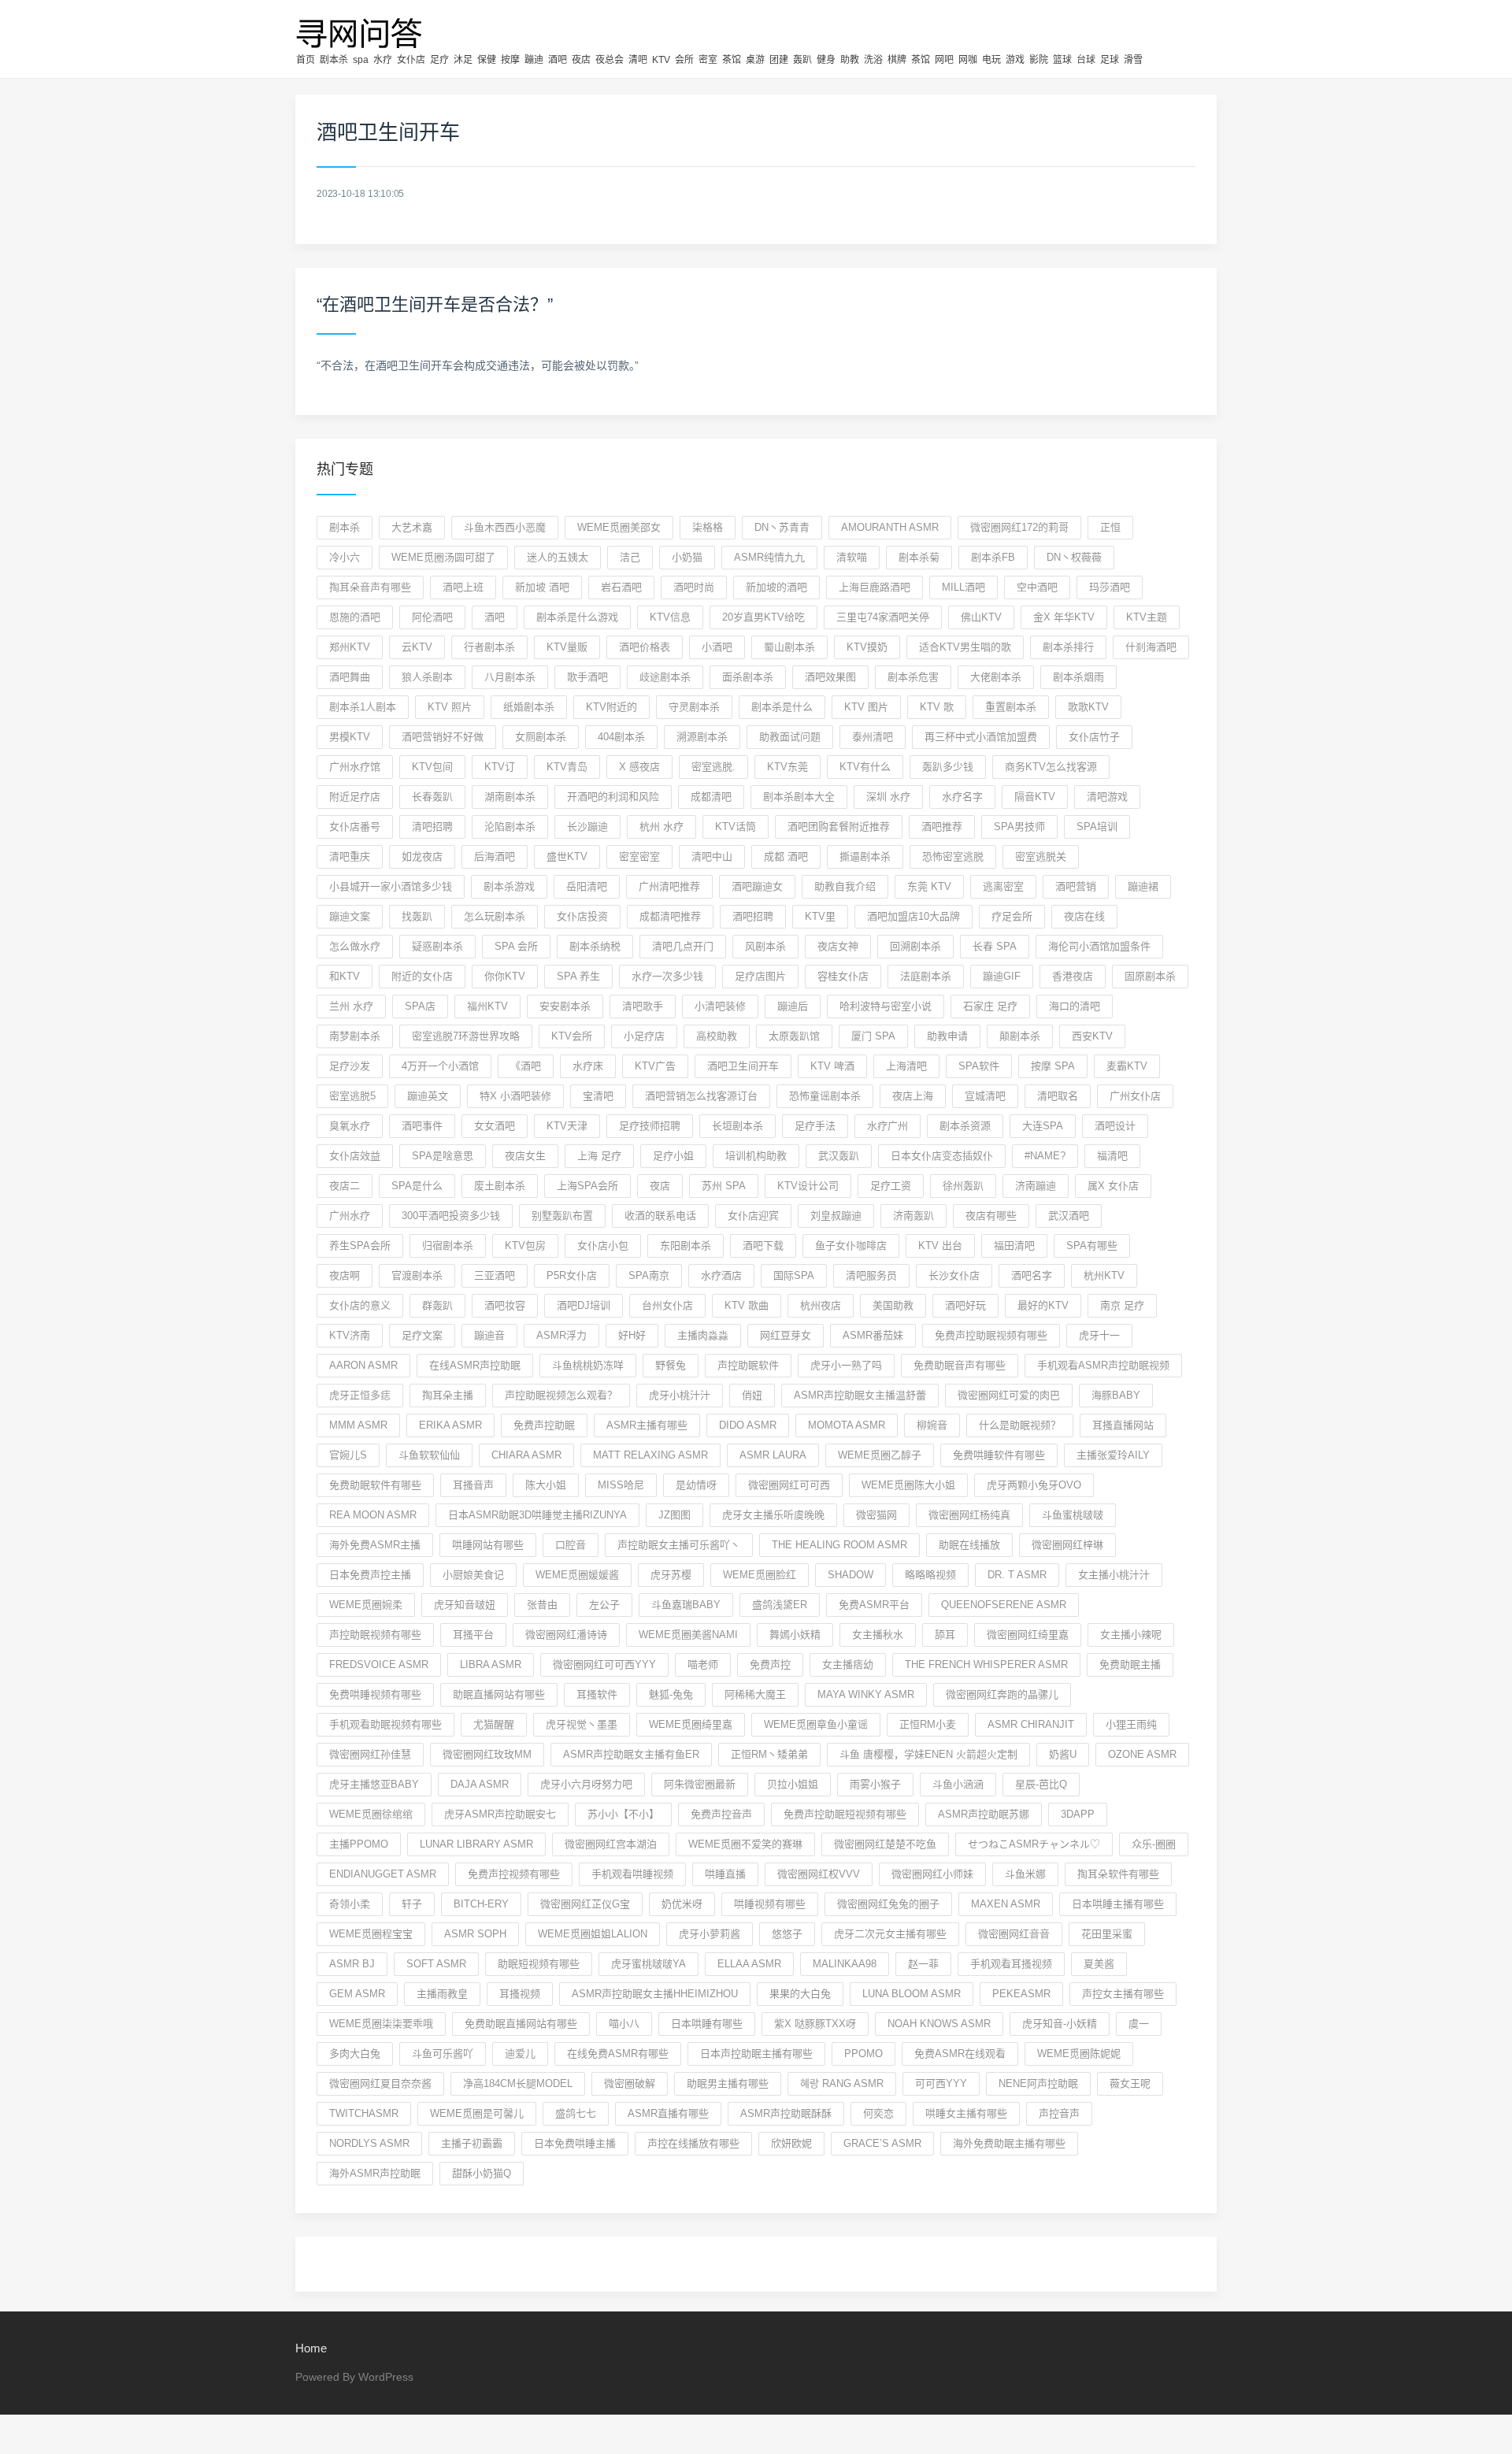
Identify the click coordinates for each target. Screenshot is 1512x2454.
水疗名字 (962, 797)
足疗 (439, 60)
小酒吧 (717, 647)
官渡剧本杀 (417, 1275)
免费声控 (770, 1664)
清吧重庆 (350, 856)
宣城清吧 (985, 1096)
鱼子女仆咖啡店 (851, 1246)
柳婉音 (932, 1425)
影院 (1039, 60)
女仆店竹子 (1094, 737)
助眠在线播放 (969, 1545)
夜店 (581, 60)
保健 (487, 60)
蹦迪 (534, 60)
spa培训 (1097, 827)
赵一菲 (923, 1964)
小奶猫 (687, 557)
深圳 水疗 (888, 797)
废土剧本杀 (500, 1186)
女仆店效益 (355, 1156)
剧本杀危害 (913, 677)
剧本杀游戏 (509, 886)
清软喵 (852, 557)
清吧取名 (1058, 1096)
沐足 (463, 60)
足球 (1110, 60)
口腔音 (571, 1545)
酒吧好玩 (965, 1305)
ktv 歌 (937, 707)
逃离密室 (1003, 886)
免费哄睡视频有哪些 (375, 1694)
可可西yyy (941, 2083)
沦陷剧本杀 (510, 827)
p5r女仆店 (572, 1275)
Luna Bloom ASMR (912, 1994)
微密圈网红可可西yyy (604, 1664)
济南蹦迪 (1036, 1186)
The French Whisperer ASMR (986, 1664)
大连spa (1043, 1126)
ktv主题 (1147, 617)
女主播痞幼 (848, 1664)
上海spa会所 (587, 1186)
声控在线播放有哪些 (693, 2143)
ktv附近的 (611, 707)
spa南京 (649, 1275)
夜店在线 (1084, 916)
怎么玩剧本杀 (495, 916)
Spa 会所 (516, 946)
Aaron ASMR (363, 1365)
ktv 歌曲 (747, 1305)
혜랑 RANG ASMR (842, 2083)
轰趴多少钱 (948, 767)
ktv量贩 (567, 647)
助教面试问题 (790, 737)
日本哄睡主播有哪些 (1118, 1904)
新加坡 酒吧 (542, 587)
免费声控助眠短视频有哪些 (845, 1814)
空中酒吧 (1037, 587)
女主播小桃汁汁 (1114, 1575)
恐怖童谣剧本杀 (825, 1096)
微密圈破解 (630, 2083)
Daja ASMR (480, 1784)
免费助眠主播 (1130, 1664)
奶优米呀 (682, 1904)
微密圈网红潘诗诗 (566, 1635)
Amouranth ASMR (890, 527)
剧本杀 (334, 60)
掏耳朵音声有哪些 (370, 587)
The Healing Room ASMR (839, 1545)
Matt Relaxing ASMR (650, 1455)
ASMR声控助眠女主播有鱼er (631, 1754)
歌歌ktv (1088, 707)
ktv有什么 (865, 767)
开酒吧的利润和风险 (613, 797)
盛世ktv (567, 856)
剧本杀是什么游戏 (577, 617)
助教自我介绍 (845, 886)
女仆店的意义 (360, 1305)
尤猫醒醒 (494, 1724)
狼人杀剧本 (427, 677)
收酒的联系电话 (660, 1216)
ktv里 (820, 916)
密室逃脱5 (352, 1096)
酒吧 (558, 60)
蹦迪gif (1002, 976)
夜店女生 (525, 1156)
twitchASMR (364, 2113)
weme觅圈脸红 (760, 1575)
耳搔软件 (597, 1694)
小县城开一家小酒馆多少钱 (391, 886)
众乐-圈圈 (1154, 1844)
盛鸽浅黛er (780, 1605)
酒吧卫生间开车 (743, 1066)
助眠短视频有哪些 (539, 1964)
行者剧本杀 (489, 647)
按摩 (510, 60)
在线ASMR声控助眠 (475, 1365)
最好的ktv (1043, 1305)
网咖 (968, 60)
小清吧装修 (720, 1006)
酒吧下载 (763, 1246)
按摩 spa (1053, 1066)
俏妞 (752, 1395)
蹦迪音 (489, 1335)
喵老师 (703, 1664)
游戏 (1015, 60)
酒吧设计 (1115, 1126)
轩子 (412, 1904)
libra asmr (491, 1664)
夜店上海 (913, 1096)
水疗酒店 (721, 1275)
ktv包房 (525, 1246)
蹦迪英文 (428, 1096)
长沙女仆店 (954, 1275)
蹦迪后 (793, 1006)
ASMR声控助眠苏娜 (984, 1814)
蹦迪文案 (350, 916)
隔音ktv (1035, 797)
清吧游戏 (1107, 797)
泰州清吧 (873, 737)
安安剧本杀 (565, 1006)
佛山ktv (981, 617)
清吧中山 (712, 856)
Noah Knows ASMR (939, 2024)
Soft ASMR (436, 1964)
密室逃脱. (713, 767)
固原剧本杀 (1150, 976)
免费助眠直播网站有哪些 (521, 2024)
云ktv (417, 647)
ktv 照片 (450, 707)
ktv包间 (432, 767)
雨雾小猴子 (875, 1784)
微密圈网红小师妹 (932, 1874)
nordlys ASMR (369, 2143)
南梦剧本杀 (355, 1036)
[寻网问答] (359, 32)
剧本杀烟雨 (1078, 677)
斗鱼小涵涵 (958, 1784)
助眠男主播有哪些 (728, 2083)
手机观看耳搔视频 (1011, 1964)
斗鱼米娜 (1025, 1874)
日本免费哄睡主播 (575, 2143)
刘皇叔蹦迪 (836, 1216)
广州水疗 (350, 1216)
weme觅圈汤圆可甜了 (443, 557)
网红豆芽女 (786, 1335)
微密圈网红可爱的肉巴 (1009, 1395)
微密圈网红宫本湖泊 (611, 1844)
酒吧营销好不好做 (443, 737)
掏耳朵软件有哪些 (1118, 1874)
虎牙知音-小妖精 (1060, 2024)
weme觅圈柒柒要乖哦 (381, 2024)
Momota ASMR (847, 1425)
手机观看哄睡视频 (632, 1874)
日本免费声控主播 (370, 1575)
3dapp (1078, 1814)
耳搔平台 (473, 1635)
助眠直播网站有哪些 (499, 1694)
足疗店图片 (760, 976)
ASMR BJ (352, 1964)
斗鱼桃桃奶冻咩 (588, 1365)
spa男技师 (1019, 827)
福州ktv (487, 1006)
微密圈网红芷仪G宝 (585, 1904)
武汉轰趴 (839, 1156)
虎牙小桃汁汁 (680, 1395)
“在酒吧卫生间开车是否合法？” (435, 304)
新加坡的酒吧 (776, 587)
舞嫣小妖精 (795, 1635)
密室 (708, 60)
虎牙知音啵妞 (465, 1605)
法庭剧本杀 (926, 976)
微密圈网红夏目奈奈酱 (380, 2083)
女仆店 (411, 60)
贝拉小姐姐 (793, 1784)
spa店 (420, 1006)
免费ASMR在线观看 (960, 2054)
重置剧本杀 (1011, 707)
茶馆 (732, 60)
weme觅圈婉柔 (366, 1605)
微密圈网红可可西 (789, 1485)
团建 (779, 60)
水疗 (383, 60)
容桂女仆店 (843, 976)
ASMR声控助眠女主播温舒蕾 (860, 1395)
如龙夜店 (422, 856)
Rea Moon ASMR (373, 1515)
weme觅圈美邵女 (619, 527)
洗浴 (873, 60)
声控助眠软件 (748, 1365)
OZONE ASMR (1142, 1754)
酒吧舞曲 (350, 677)
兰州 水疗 (351, 1006)
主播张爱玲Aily (1113, 1455)
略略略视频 (930, 1575)
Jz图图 (674, 1515)
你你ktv (505, 976)
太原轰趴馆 (794, 1036)
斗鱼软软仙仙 (429, 1455)
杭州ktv (1104, 1275)
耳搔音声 (473, 1485)
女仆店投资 (582, 916)
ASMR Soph (475, 1934)
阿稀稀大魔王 (755, 1694)
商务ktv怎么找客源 (1051, 767)
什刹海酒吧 (1151, 647)
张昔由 (542, 1605)
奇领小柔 (350, 1904)
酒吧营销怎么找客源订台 (701, 1096)
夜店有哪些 (991, 1216)
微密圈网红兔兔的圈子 (888, 1904)
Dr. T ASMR (1017, 1575)
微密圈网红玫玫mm (487, 1754)
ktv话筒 (736, 827)
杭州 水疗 (661, 827)
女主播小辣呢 (1131, 1635)
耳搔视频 (520, 1994)
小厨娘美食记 (473, 1575)
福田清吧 (1014, 1246)
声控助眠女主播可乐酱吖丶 (679, 1545)
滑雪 (1133, 60)
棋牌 (897, 60)
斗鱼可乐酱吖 (443, 2054)
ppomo (863, 2054)
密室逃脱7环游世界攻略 (466, 1036)
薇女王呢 (1130, 2083)
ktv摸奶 (867, 647)
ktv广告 (655, 1066)
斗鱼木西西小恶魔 (505, 527)
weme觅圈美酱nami (688, 1635)
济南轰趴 (913, 1216)
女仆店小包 (603, 1246)
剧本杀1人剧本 (363, 707)
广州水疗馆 (355, 767)
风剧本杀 (765, 946)
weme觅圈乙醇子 (880, 1455)
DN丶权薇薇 (1074, 557)
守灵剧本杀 (694, 707)
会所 (684, 60)
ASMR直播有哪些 (668, 2113)
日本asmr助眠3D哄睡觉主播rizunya (537, 1515)
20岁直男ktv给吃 (763, 617)
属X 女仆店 (1113, 1186)
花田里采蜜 (1107, 1934)
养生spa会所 (360, 1246)
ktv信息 (670, 617)
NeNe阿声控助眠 (1038, 2083)
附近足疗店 (355, 797)
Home (311, 2348)
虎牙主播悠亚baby (374, 1784)
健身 (826, 60)
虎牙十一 (1099, 1335)
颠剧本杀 (1020, 1036)
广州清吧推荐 (669, 886)
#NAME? (1045, 1156)
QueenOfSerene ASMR (1004, 1605)
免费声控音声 (721, 1814)
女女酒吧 (495, 1126)
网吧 (944, 60)
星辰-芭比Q (1041, 1784)
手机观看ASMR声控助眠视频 (1103, 1365)
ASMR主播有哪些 (647, 1425)
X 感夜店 (639, 767)
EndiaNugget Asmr (383, 1874)
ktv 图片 (866, 707)
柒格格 (708, 527)
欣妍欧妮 (791, 2143)
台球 (1086, 60)
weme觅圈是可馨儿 (477, 2113)
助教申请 (947, 1036)
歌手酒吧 (587, 677)
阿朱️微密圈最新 (700, 1784)
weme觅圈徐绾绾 (371, 1814)
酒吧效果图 (830, 677)
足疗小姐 (673, 1156)
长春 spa (995, 946)
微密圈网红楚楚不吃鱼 (885, 1844)
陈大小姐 (546, 1485)
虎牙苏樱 (671, 1575)
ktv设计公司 (808, 1186)
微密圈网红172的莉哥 (1019, 527)
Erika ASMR (450, 1425)
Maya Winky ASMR (866, 1694)
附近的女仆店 (422, 976)
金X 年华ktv (1064, 617)
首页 (306, 60)
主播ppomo (359, 1844)
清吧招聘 (432, 827)
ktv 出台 (940, 1246)
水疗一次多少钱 (667, 976)
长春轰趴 (432, 797)
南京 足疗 (1122, 1305)
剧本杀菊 (919, 557)
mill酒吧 (964, 587)
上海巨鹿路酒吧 (875, 587)
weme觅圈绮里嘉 (691, 1724)
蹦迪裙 (1143, 886)
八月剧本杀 (510, 677)
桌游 (755, 60)
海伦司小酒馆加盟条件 (1099, 946)
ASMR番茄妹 (873, 1335)
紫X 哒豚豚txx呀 (815, 2024)
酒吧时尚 (694, 587)
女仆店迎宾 (753, 1216)
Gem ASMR (357, 1994)
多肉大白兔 (355, 2054)
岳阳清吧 (587, 886)
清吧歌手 (643, 1006)
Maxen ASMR (1006, 1904)
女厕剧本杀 (541, 737)
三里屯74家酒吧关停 (883, 617)
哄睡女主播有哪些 (966, 2113)
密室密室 (639, 856)
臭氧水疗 (350, 1126)
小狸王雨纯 (1131, 1724)
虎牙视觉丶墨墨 (582, 1724)
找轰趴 (417, 916)
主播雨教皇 (442, 1994)
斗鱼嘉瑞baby (686, 1605)
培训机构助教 (756, 1156)
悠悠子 (787, 1934)
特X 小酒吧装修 (515, 1096)
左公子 (604, 1605)
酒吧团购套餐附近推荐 (839, 827)
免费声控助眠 (544, 1425)
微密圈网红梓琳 (1067, 1545)
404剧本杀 (621, 737)
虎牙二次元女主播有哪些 (890, 1934)
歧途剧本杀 (665, 677)
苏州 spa (724, 1186)
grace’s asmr (882, 2143)
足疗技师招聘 (650, 1126)
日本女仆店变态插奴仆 (942, 1156)
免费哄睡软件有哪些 (999, 1455)
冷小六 (345, 557)
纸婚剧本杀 (529, 707)
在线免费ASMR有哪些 (618, 2054)
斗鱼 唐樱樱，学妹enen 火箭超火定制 (928, 1754)
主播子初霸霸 (472, 2143)
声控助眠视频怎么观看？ (561, 1395)
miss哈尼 (621, 1485)
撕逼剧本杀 (865, 856)
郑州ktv (350, 647)
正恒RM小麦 (928, 1724)
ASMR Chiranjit (1031, 1724)
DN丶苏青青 (782, 527)
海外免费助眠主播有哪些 (1009, 2143)
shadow (850, 1575)
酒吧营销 (1076, 886)
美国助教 (893, 1305)
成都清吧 (711, 797)
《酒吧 (526, 1066)
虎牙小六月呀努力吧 (586, 1784)
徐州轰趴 (963, 1186)
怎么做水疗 (355, 946)
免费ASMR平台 (874, 1605)
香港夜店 (1073, 976)
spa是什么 (417, 1186)
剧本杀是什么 (782, 707)
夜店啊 (345, 1275)
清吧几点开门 (683, 946)
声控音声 (1059, 2113)
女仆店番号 (355, 827)
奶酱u (1063, 1754)
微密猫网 (876, 1515)
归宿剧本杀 (448, 1246)
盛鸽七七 (576, 2113)
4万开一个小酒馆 (440, 1066)
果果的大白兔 (800, 1994)
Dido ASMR (748, 1425)
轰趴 (802, 60)
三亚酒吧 (495, 1275)
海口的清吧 (1075, 1006)
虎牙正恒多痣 (360, 1395)
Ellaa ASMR (749, 1964)
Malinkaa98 (845, 1964)
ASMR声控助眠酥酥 (786, 2113)
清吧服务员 (871, 1275)
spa (361, 60)
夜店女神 (838, 946)
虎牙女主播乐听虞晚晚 (773, 1515)
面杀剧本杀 (748, 677)
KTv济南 (350, 1335)
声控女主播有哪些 (1123, 1994)
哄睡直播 (725, 1874)
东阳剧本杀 (686, 1246)
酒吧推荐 (942, 827)
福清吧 (1112, 1156)
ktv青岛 (567, 767)
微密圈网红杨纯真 (969, 1515)
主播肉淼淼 (703, 1335)
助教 (850, 60)
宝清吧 (598, 1096)
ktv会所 (572, 1036)
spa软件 (979, 1066)
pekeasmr (1021, 1994)
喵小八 (624, 2024)
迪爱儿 (520, 2054)
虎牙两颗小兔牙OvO (1034, 1485)
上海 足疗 (599, 1156)
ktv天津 (567, 1126)
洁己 (630, 557)
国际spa (794, 1275)
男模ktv (350, 737)
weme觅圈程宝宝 (371, 1934)
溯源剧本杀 (702, 737)
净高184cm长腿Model (518, 2083)
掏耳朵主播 (448, 1395)
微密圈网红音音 (1014, 1934)
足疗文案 (422, 1335)
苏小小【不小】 (623, 1814)
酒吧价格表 (645, 647)
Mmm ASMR (358, 1425)
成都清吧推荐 (670, 916)
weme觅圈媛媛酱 (577, 1575)
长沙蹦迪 (587, 827)
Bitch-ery (481, 1904)
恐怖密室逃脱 (953, 856)
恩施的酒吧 (355, 617)
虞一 (1139, 2024)
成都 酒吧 (786, 856)
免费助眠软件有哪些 (375, 1485)
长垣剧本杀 (737, 1126)
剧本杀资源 (965, 1126)
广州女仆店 (1135, 1096)
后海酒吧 (495, 856)
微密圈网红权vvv (819, 1874)
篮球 (1062, 60)
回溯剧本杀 (915, 946)
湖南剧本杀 (510, 797)
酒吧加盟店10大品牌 (913, 916)
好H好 (632, 1335)
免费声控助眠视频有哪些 (991, 1335)
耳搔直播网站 (1123, 1425)
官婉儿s (348, 1455)
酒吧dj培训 (584, 1305)
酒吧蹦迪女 (757, 886)
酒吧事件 (422, 1126)
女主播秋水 (878, 1635)
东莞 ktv (929, 886)
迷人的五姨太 (558, 557)
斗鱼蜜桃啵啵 (1073, 1515)
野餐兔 (671, 1365)
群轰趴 (437, 1305)
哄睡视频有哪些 (770, 1904)
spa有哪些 (1092, 1246)
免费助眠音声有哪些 (960, 1365)
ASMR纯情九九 (769, 557)
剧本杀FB (993, 557)
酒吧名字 (1032, 1275)
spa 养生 (578, 976)
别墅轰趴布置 (562, 1216)
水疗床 (588, 1066)
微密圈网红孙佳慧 (370, 1754)
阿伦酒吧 (432, 617)
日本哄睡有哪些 (707, 2024)
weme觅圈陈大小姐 (908, 1485)
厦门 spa (873, 1036)
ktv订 (500, 767)
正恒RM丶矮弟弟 (769, 1754)
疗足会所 (1012, 916)
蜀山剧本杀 (789, 647)
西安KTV (1092, 1036)
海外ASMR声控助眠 (375, 2173)
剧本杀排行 (1068, 647)
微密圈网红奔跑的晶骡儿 (1002, 1694)
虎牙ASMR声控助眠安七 (500, 1814)
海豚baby (1116, 1395)
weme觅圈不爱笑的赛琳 (745, 1844)
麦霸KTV (1127, 1066)
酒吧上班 (463, 587)
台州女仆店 (667, 1305)
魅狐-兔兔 (671, 1694)
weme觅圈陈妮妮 (1079, 2054)
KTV (661, 60)
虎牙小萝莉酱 (710, 1934)
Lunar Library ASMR (476, 1844)
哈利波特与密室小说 (886, 1006)
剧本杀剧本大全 (799, 797)
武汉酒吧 (1069, 1216)
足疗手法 (815, 1126)
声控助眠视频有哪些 (375, 1635)
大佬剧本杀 (996, 677)
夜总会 (610, 60)
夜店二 (345, 1186)
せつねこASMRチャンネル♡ (1034, 1844)
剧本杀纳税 (595, 946)
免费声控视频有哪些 (514, 1874)
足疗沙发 (350, 1066)
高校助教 (717, 1036)
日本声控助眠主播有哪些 (756, 2054)
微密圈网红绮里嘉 (1028, 1635)
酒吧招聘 (753, 916)
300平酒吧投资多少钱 (451, 1216)
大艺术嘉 (412, 527)
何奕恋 (878, 2113)
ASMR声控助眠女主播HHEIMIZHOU (655, 1994)
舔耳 (945, 1635)
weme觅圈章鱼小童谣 (816, 1724)
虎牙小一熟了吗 (846, 1365)
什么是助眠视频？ (1020, 1425)
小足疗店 (644, 1036)
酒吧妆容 (505, 1305)
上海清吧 (906, 1066)
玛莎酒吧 (1110, 587)
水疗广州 (888, 1126)
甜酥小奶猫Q (482, 2173)
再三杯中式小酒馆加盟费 (981, 737)
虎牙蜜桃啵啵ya (649, 1964)
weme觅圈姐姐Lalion (593, 1934)
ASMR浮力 (561, 1335)
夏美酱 (1099, 1964)
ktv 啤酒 (832, 1066)
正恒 (1110, 527)
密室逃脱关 (1041, 856)
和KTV (345, 976)
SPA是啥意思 (443, 1156)
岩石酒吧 (621, 587)
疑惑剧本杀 (437, 946)
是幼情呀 (696, 1485)
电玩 (991, 60)
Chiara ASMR (526, 1455)
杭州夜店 (821, 1305)
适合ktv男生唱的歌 (965, 647)
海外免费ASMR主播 (375, 1545)
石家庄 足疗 (990, 1006)
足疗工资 (891, 1186)
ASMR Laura (773, 1455)
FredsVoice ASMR (379, 1664)
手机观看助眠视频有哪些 (385, 1724)
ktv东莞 (787, 767)
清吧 (638, 60)
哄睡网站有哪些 (488, 1545)
